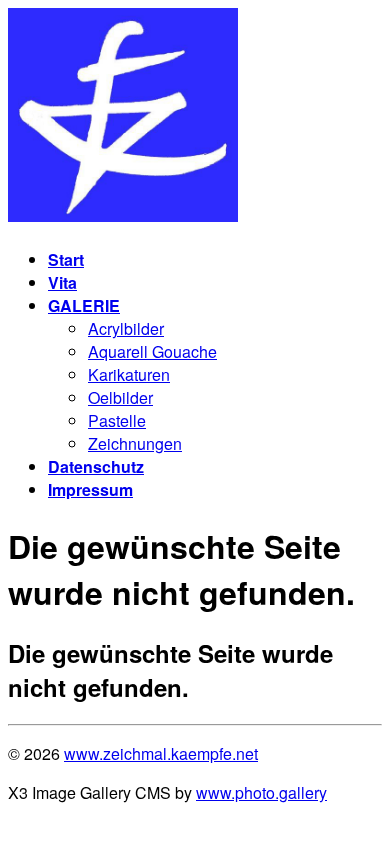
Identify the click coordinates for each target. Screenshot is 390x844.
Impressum (90, 489)
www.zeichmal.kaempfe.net (161, 753)
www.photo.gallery (261, 792)
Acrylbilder (126, 328)
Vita (62, 282)
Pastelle (117, 420)
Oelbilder (120, 397)
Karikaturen (129, 374)
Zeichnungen (135, 443)
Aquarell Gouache (152, 351)
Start (66, 259)
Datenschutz (96, 466)
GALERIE (84, 305)
